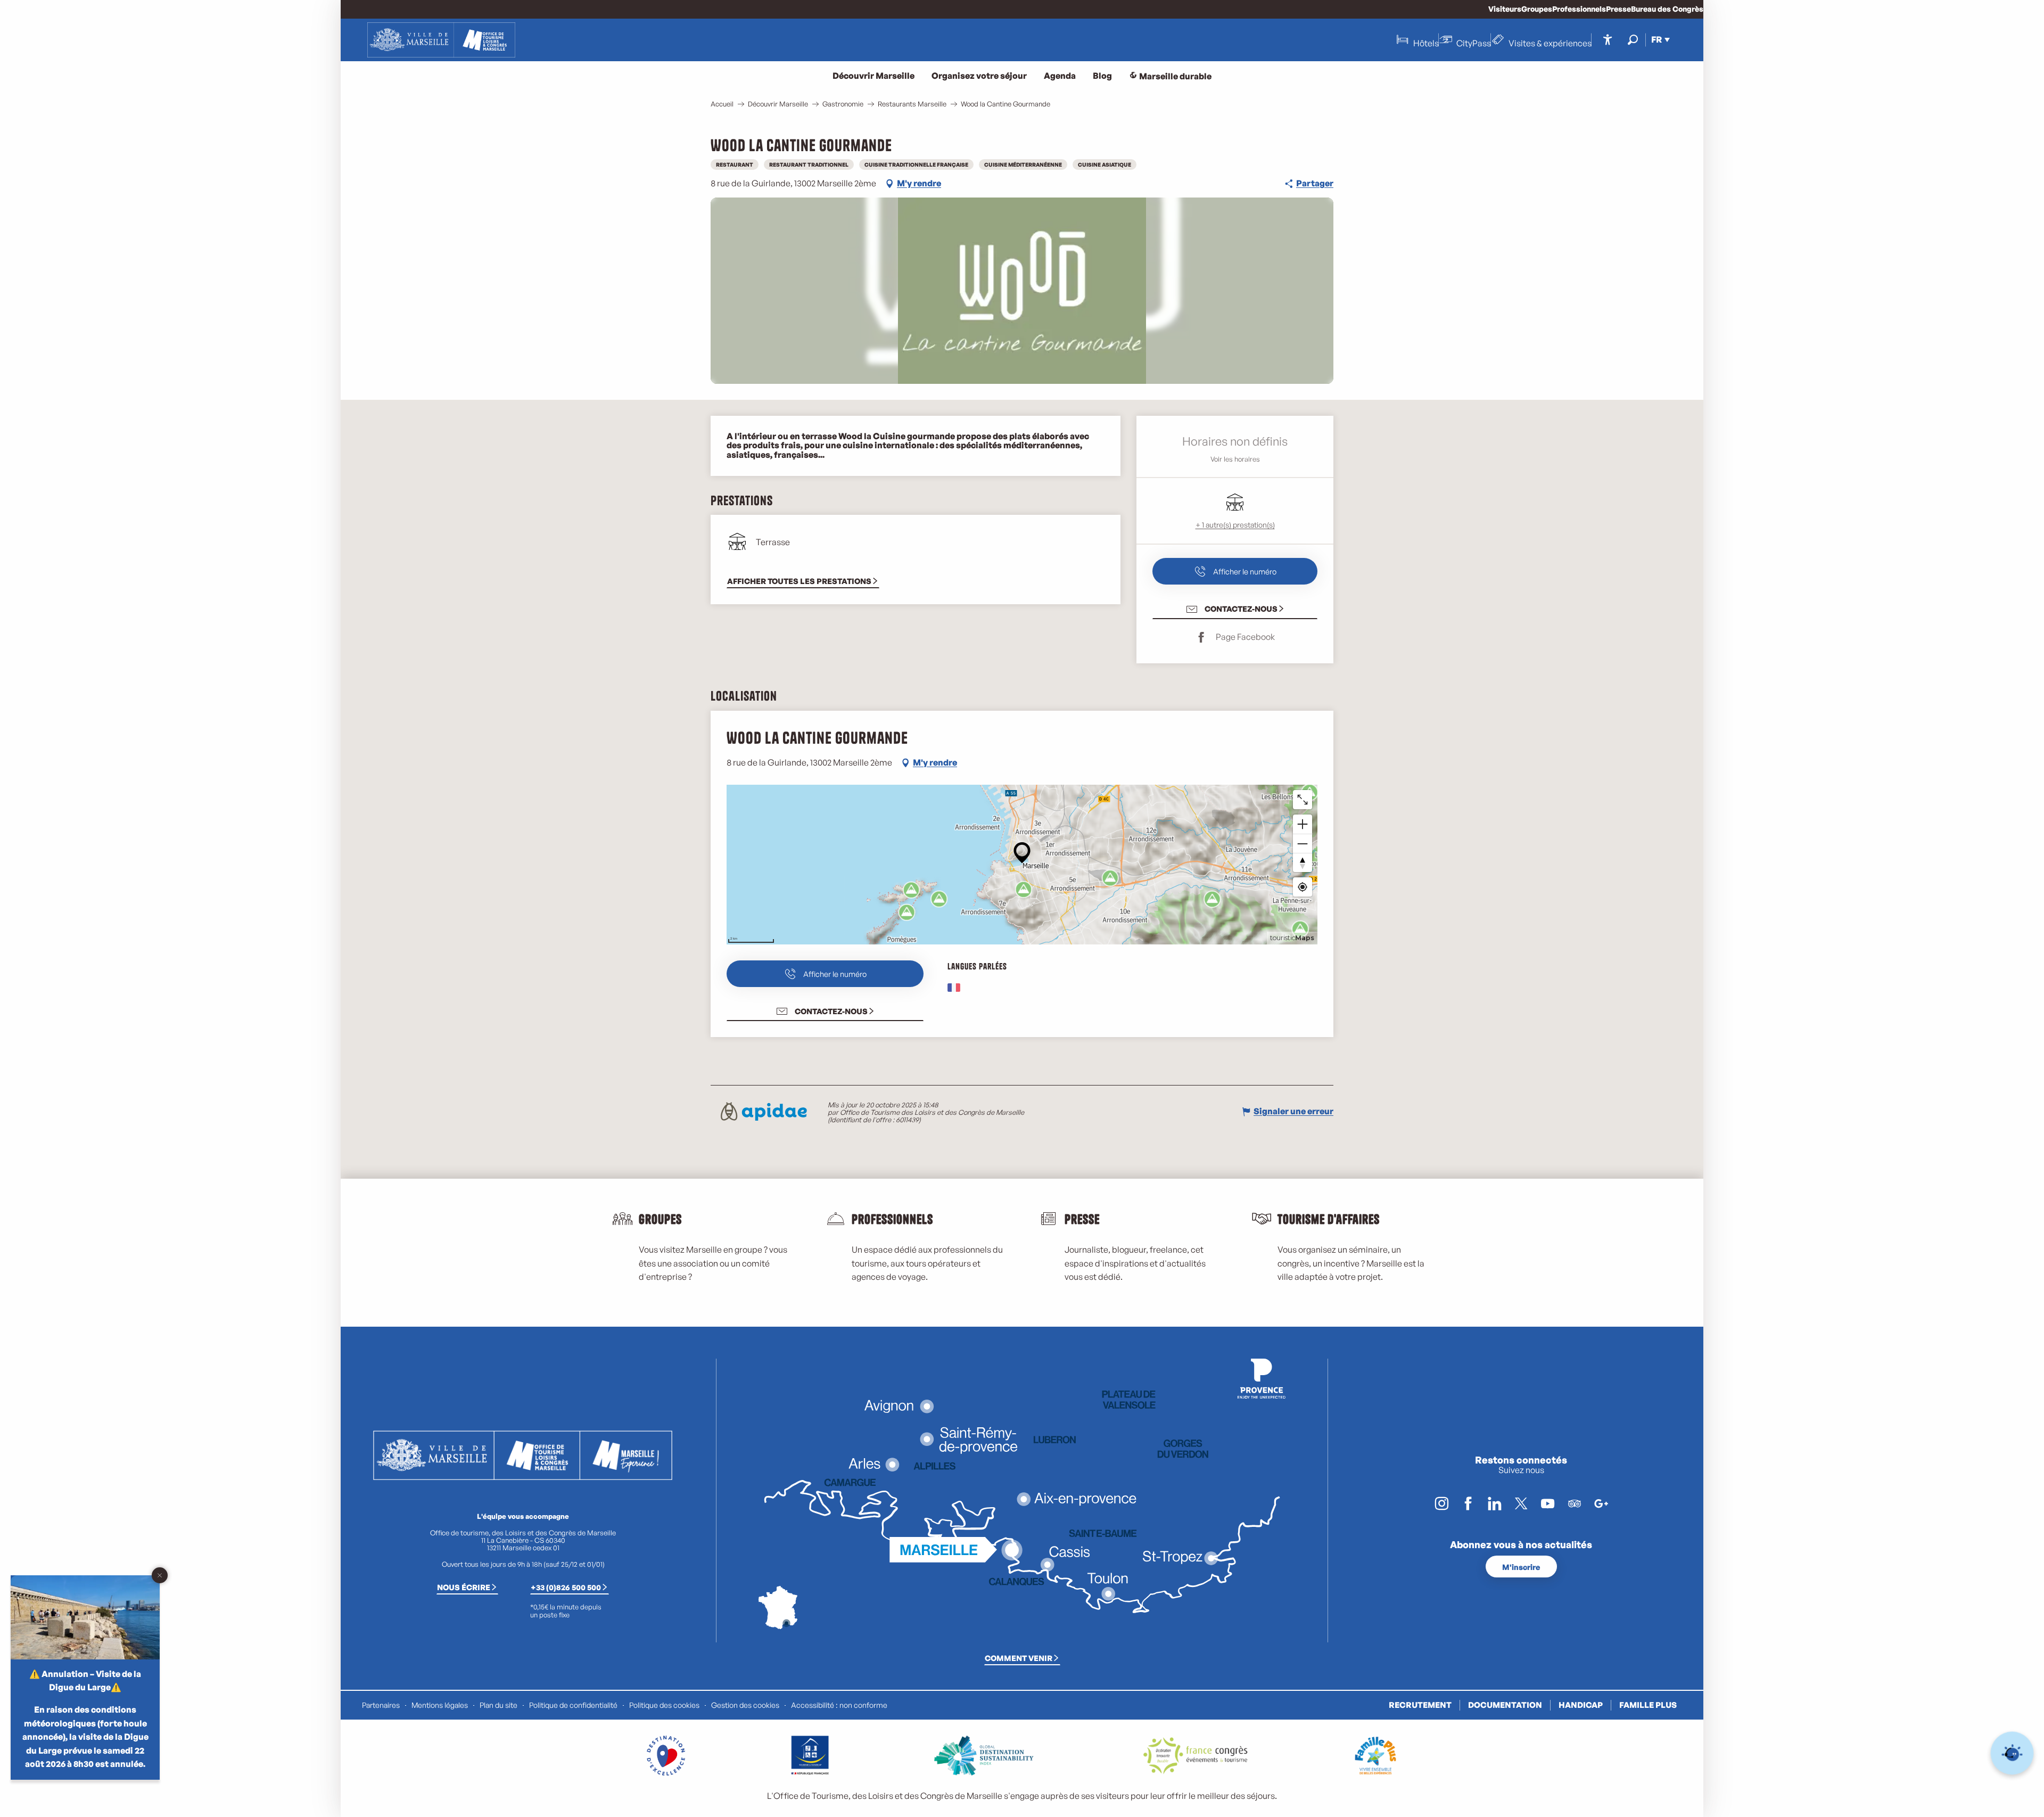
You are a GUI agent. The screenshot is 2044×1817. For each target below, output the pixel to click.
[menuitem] (441, 40)
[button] (1633, 40)
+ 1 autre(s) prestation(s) (1235, 525)
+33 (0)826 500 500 (566, 1587)
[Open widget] (2012, 1753)
